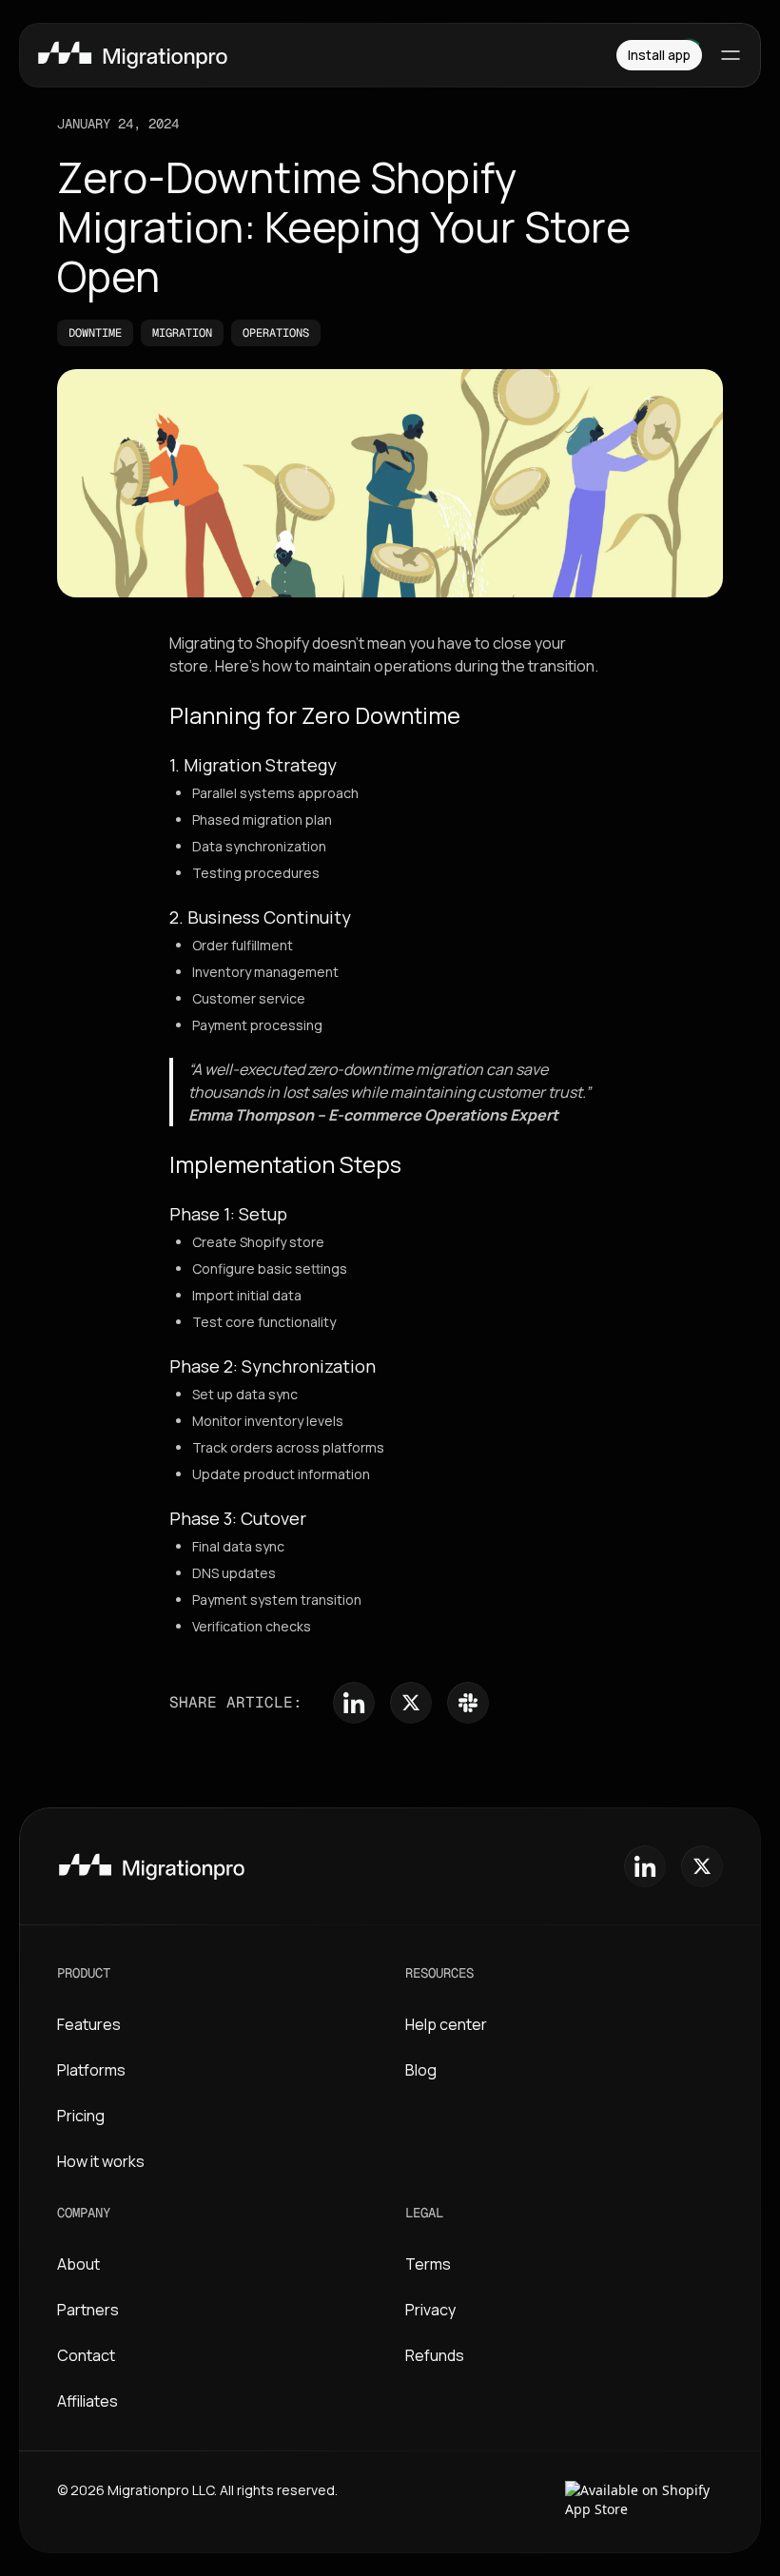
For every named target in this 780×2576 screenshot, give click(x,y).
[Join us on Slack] (468, 1703)
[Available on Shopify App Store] (644, 2502)
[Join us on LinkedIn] (354, 1703)
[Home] (307, 55)
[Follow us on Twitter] (411, 1703)
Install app (659, 55)
